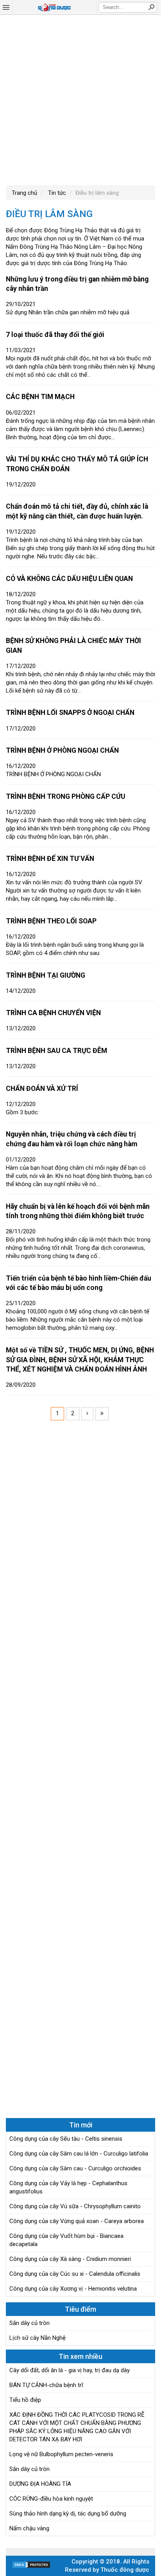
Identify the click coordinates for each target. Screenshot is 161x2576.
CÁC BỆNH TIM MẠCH (40, 397)
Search (151, 7)
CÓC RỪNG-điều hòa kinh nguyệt (51, 2499)
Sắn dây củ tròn (30, 2323)
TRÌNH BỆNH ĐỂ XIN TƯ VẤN (50, 859)
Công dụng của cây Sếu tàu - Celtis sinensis (66, 2139)
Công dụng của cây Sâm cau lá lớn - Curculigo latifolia (79, 2154)
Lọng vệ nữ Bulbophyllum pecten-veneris (61, 2454)
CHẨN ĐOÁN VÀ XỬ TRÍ (42, 1088)
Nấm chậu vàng (29, 2528)
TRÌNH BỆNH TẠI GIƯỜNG (46, 975)
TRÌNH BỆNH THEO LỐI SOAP (51, 921)
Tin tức (56, 193)
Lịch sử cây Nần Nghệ (38, 2338)
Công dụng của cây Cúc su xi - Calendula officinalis (75, 2274)
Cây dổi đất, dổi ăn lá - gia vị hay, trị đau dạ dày (70, 2370)
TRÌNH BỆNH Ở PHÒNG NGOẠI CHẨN (62, 750)
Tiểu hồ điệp (25, 2400)
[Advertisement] (80, 99)
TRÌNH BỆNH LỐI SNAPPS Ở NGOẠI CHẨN (70, 713)
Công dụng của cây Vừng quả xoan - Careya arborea (77, 2221)
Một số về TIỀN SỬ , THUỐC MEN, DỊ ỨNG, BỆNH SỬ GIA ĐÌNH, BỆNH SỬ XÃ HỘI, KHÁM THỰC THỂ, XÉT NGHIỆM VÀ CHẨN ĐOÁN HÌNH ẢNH (80, 1360)
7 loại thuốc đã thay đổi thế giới (55, 335)
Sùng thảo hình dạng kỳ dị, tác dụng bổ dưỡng (68, 2514)
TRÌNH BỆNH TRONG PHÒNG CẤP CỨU (65, 796)
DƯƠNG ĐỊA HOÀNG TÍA (40, 2484)
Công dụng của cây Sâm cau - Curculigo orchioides (75, 2168)
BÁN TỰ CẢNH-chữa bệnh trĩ (46, 2385)
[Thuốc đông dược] (54, 7)
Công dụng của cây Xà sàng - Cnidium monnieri (70, 2259)
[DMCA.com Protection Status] (31, 2567)
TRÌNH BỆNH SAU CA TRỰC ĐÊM (56, 1051)
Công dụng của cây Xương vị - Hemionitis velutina (73, 2289)
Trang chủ (24, 193)
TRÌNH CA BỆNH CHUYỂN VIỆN (53, 1013)
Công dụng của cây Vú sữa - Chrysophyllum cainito (75, 2206)
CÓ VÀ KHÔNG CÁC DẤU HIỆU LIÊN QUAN (69, 579)
